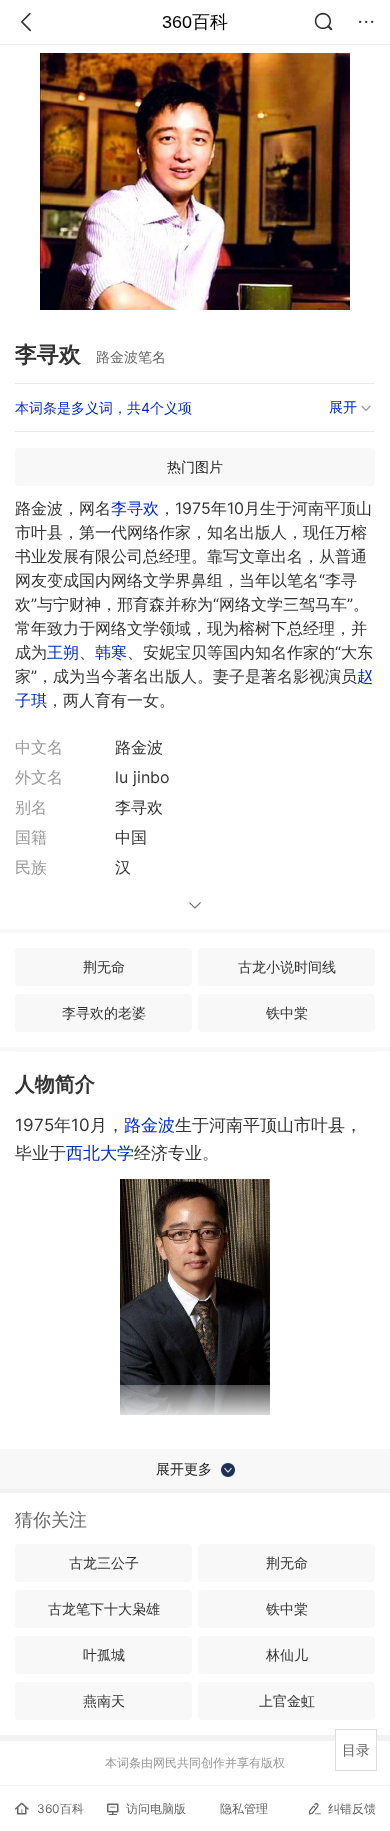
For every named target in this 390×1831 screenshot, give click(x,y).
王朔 (63, 652)
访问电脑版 (156, 1808)
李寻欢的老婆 (104, 1012)
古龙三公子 (104, 1562)
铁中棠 (287, 1012)
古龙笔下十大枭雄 (104, 1608)
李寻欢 (135, 508)
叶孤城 (104, 1654)
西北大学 (100, 1153)
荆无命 (104, 966)
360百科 (195, 22)
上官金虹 (287, 1700)
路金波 (149, 1125)
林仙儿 (287, 1654)
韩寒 (111, 652)
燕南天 (104, 1700)
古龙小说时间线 (287, 966)
